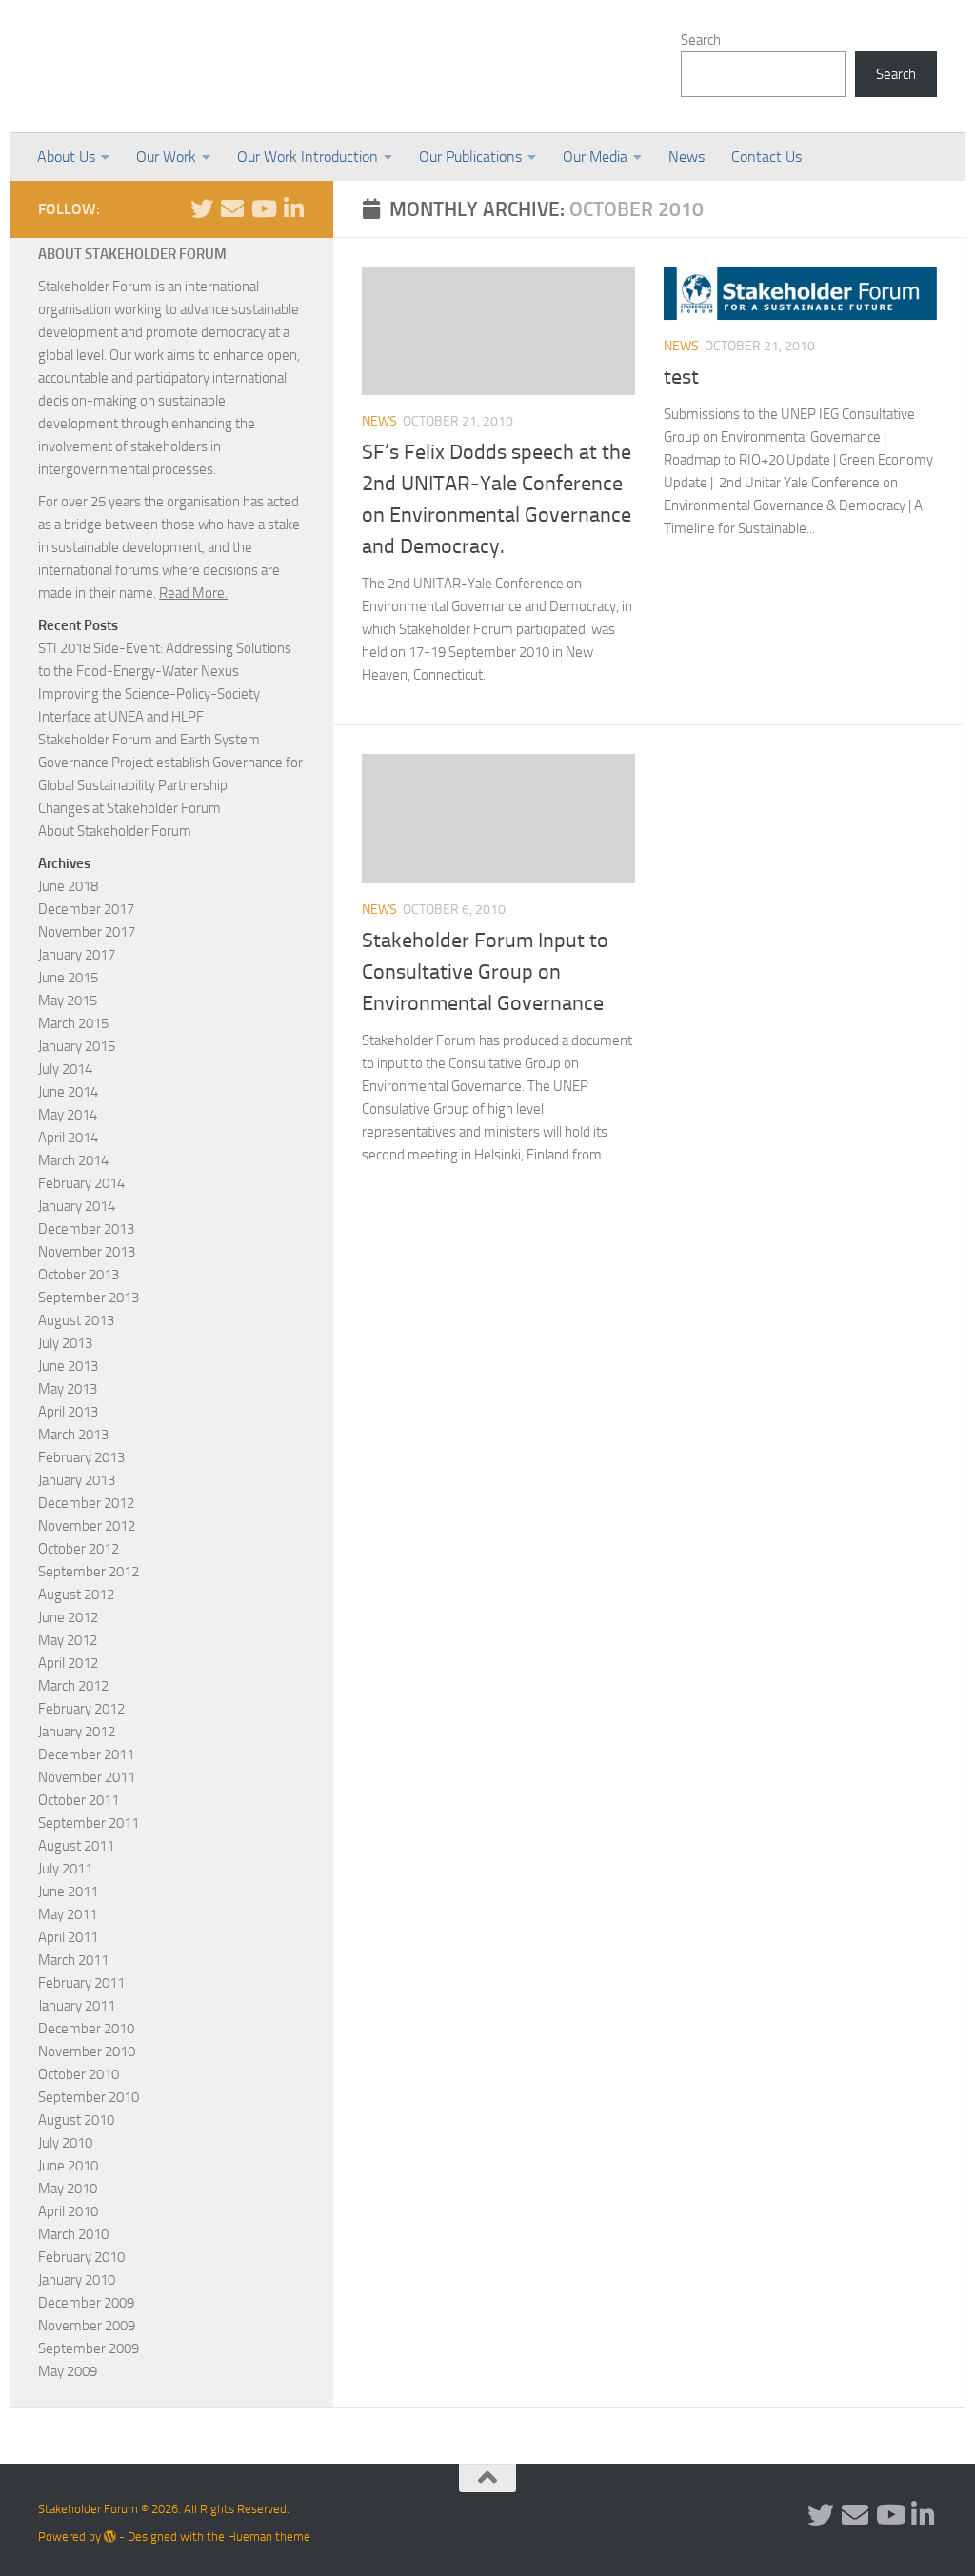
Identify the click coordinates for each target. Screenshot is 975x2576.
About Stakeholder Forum (115, 831)
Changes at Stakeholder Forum (129, 808)
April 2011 (68, 1937)
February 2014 (81, 1183)
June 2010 (68, 2166)
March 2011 (73, 1960)
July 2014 (65, 1069)
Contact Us (766, 157)
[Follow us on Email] (232, 208)
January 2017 (77, 955)
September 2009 (89, 2348)
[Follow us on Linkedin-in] (293, 208)
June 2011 (68, 1892)
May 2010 (68, 2189)
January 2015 (77, 1046)
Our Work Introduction (308, 157)
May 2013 (68, 1389)
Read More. (193, 593)
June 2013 (68, 1366)
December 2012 (86, 1503)
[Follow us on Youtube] (263, 208)
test (681, 377)
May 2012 (68, 1640)
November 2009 (87, 2326)
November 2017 (87, 932)
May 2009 (68, 2371)
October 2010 (79, 2074)
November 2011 (87, 1777)
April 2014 (68, 1138)
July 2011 (65, 1869)
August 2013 (76, 1320)
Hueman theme (269, 2536)
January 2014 (77, 1206)
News (686, 157)
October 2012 (79, 1549)
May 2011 (68, 1914)
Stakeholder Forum (197, 67)
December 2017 (86, 909)
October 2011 (79, 1800)
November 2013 (87, 1252)
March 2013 (73, 1435)
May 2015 (68, 1001)
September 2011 (89, 1823)
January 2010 (77, 2280)
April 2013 (68, 1412)
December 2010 (86, 2029)
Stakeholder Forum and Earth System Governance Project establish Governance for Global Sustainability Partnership (170, 763)
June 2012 (68, 1617)
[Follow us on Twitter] (202, 208)
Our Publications (470, 157)
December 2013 (86, 1229)
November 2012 (87, 1526)
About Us (66, 157)
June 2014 (68, 1092)
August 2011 (76, 1846)
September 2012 (89, 1572)
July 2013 (65, 1343)
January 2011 (77, 2006)
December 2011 (86, 1754)
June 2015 (68, 978)
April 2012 (68, 1663)
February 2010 (81, 2257)
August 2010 (76, 2120)
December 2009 (86, 2303)
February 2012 (81, 1709)
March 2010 (73, 2234)
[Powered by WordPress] (110, 2536)
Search (701, 40)
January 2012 (77, 1732)
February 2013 (81, 1457)
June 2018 (68, 886)
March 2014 (73, 1160)
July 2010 (65, 2143)
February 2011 (81, 1983)
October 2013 (79, 1275)
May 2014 (68, 1115)
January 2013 (77, 1480)
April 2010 (68, 2211)
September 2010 (89, 2097)
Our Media (595, 157)
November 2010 (87, 2051)
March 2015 (73, 1023)
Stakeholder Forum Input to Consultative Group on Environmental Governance (485, 972)
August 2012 (76, 1595)
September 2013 (89, 1298)
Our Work (166, 157)
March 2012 (73, 1686)
